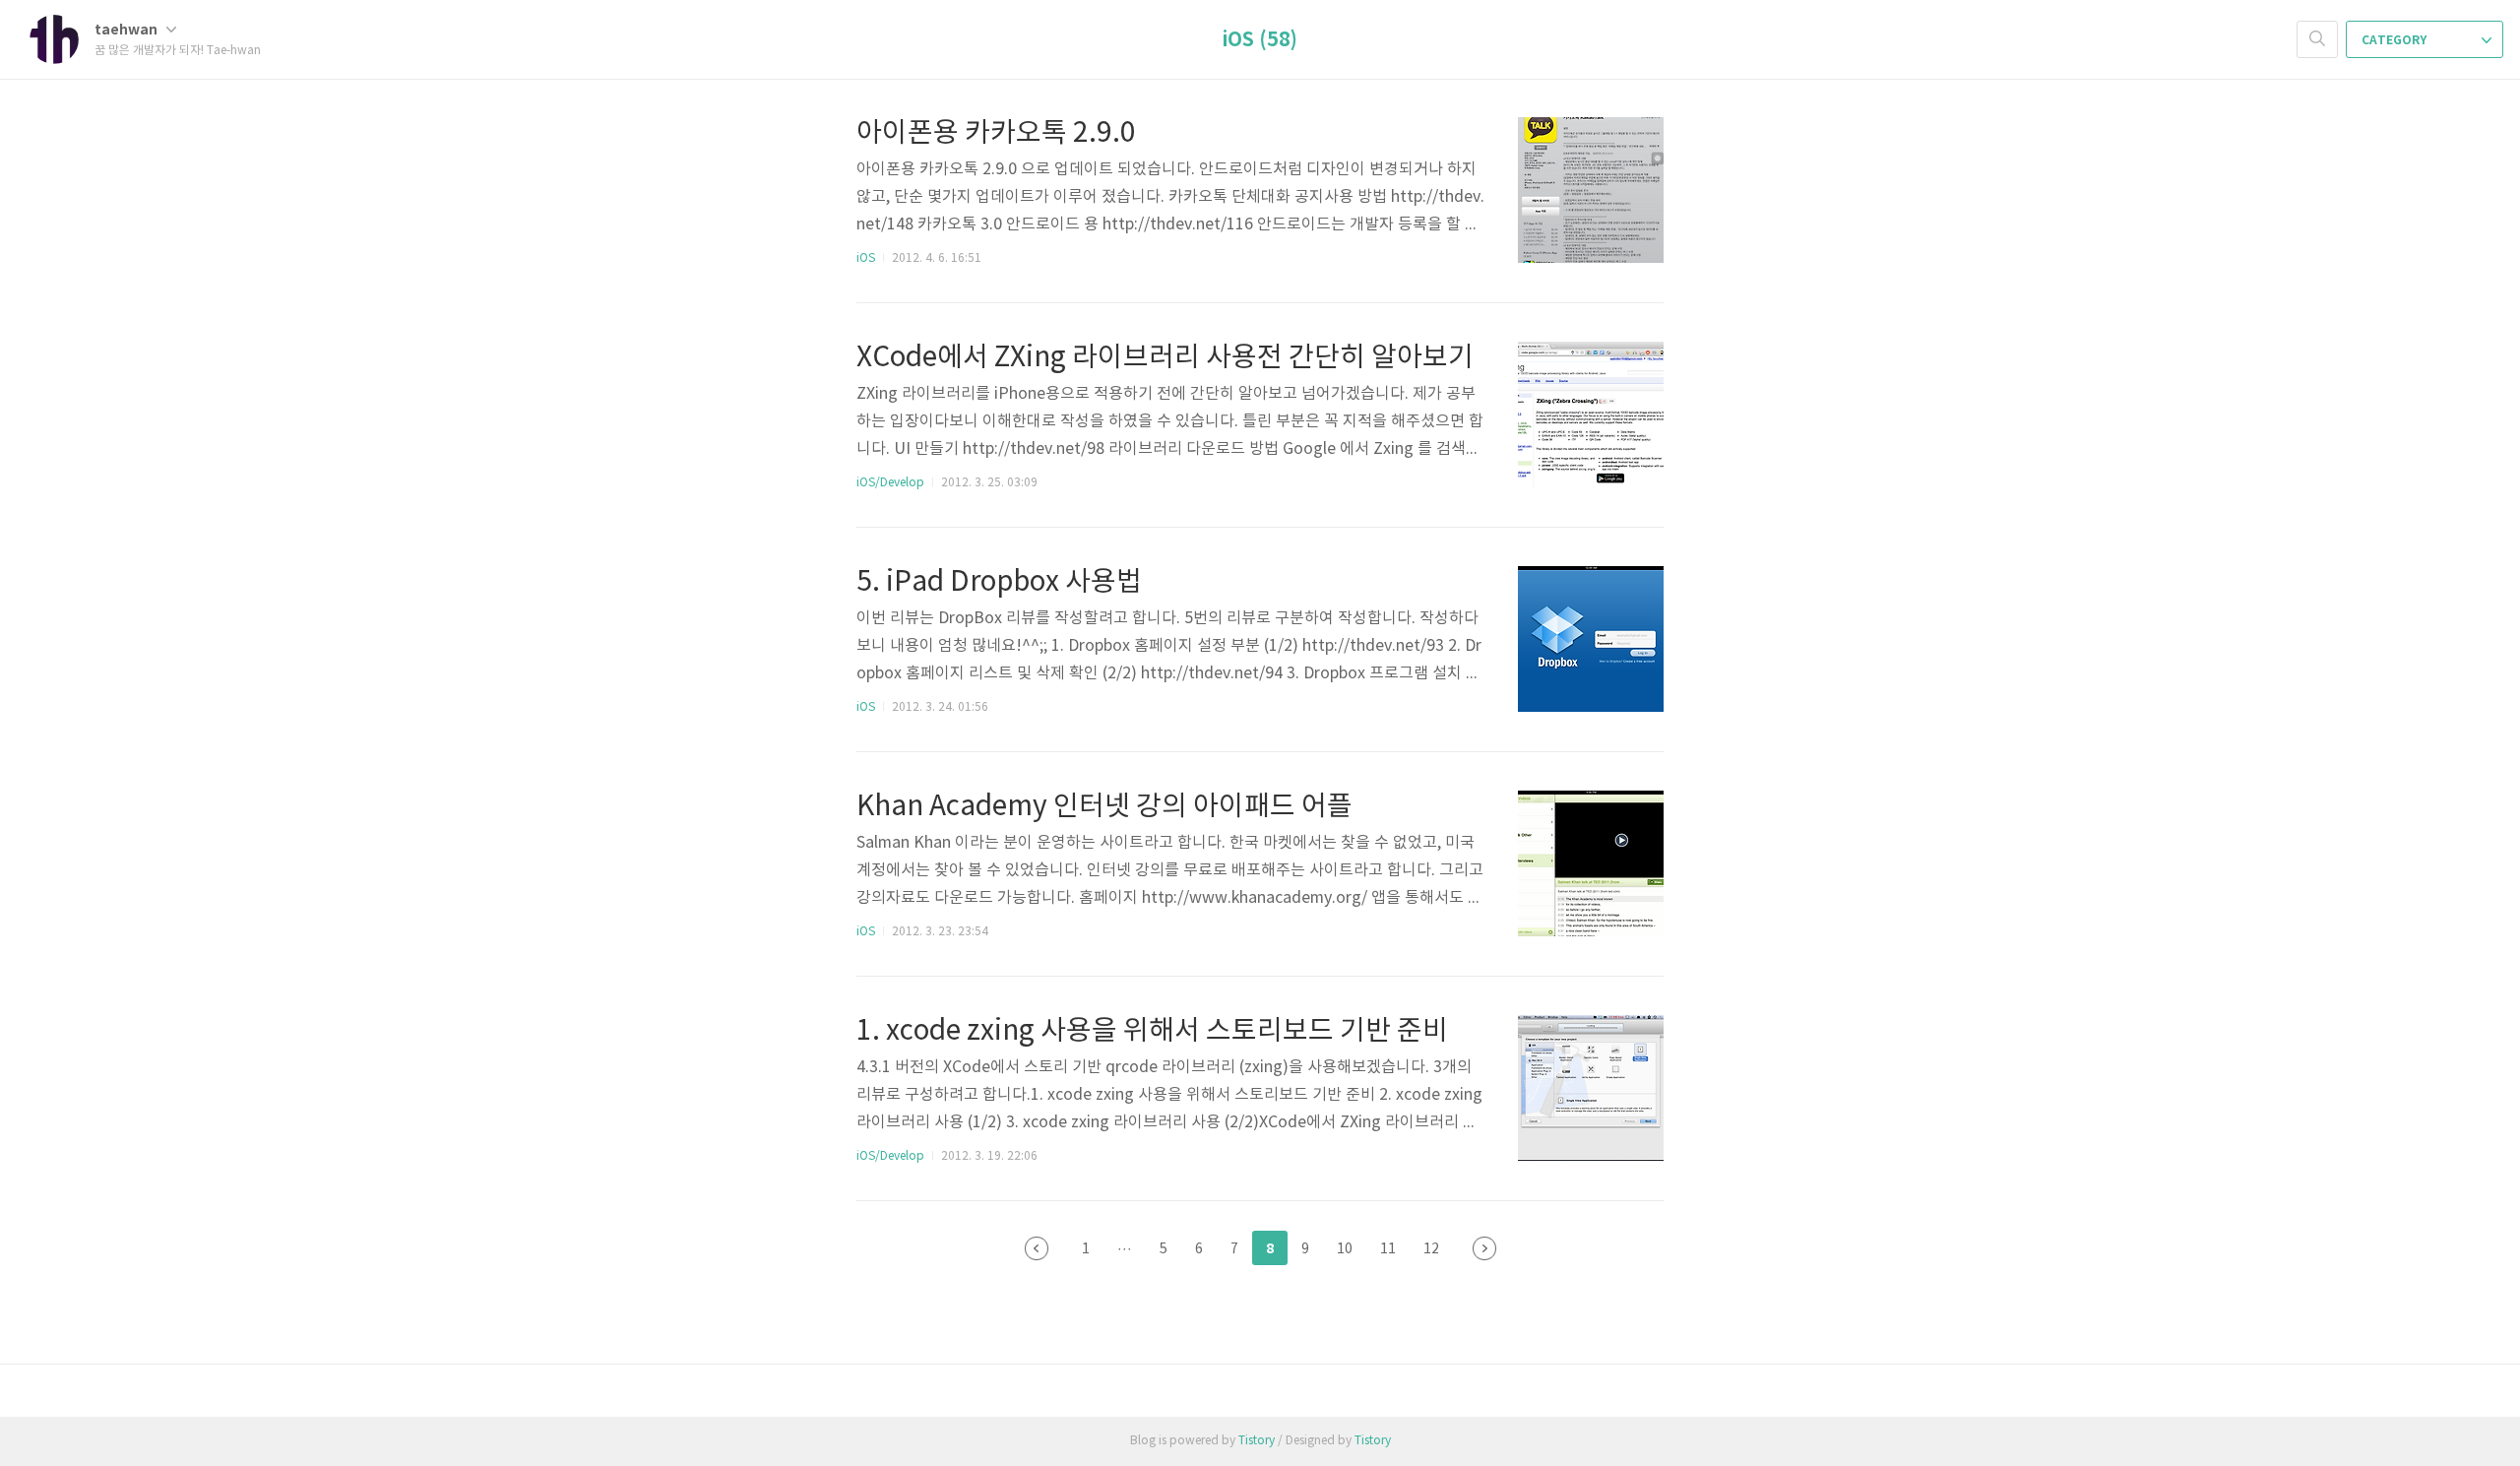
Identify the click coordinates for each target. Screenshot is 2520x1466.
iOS (866, 258)
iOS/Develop (890, 483)
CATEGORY (2395, 40)
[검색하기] (2317, 39)
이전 (1037, 1248)
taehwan (127, 30)
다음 (1484, 1248)
